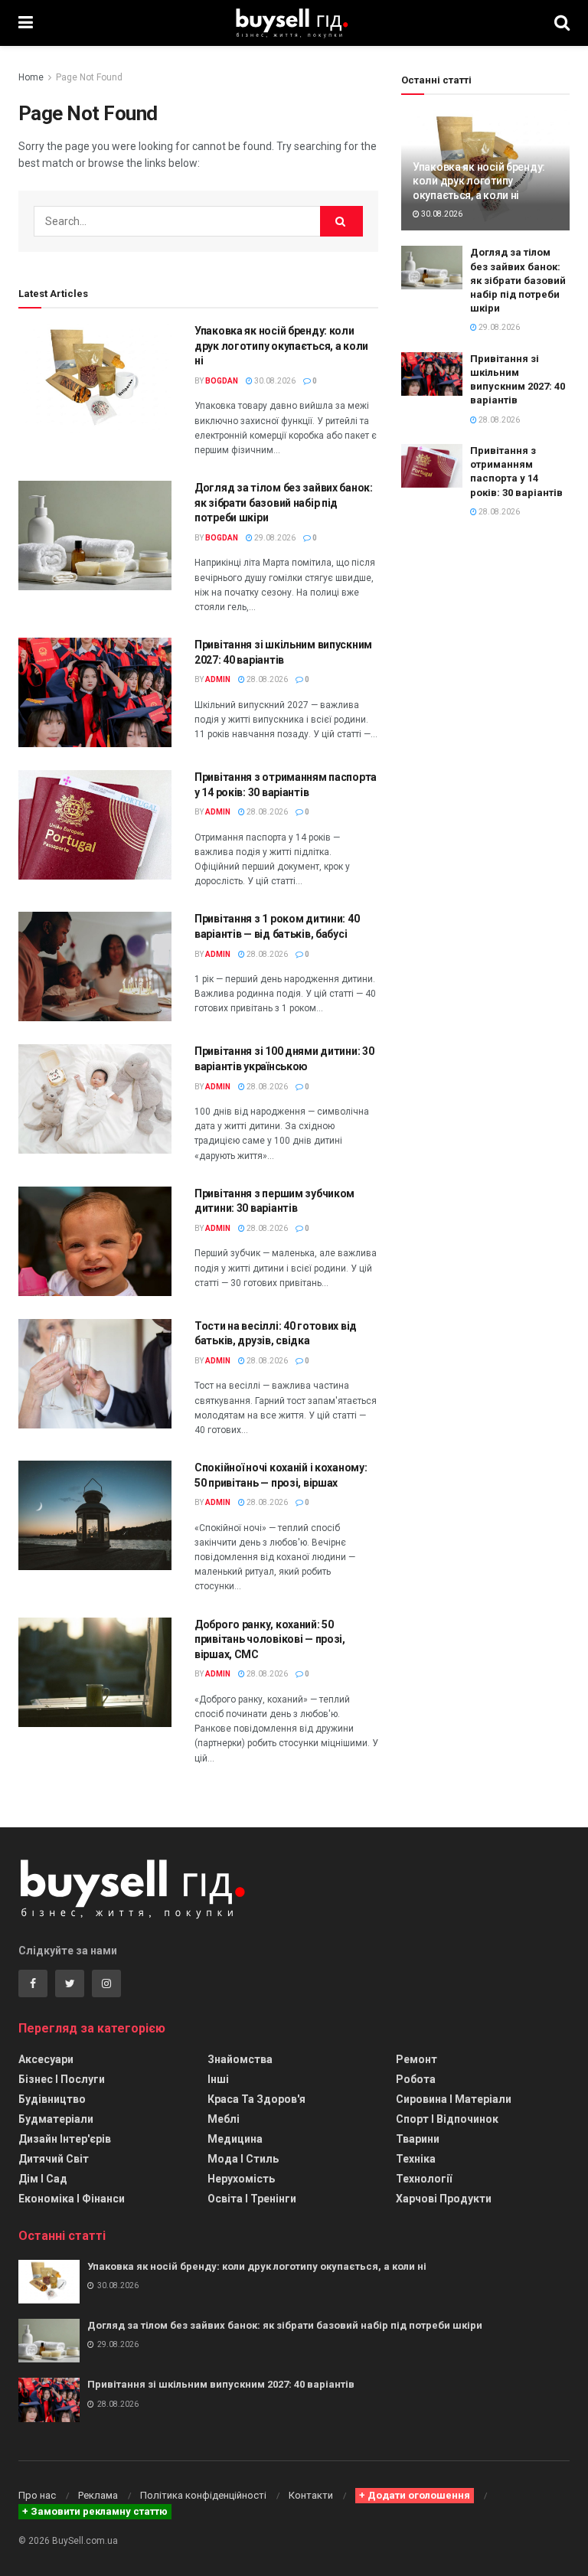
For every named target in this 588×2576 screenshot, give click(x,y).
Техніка (416, 2159)
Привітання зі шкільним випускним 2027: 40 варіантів (221, 2384)
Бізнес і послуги (62, 2079)
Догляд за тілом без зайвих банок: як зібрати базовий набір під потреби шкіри (284, 503)
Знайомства (240, 2059)
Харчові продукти (444, 2199)
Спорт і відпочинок (447, 2119)
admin (218, 679)
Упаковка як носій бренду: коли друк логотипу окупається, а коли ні (281, 346)
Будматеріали (56, 2119)
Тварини (418, 2139)
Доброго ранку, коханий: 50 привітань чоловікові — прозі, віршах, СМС (270, 1639)
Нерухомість (241, 2179)
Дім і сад (43, 2179)
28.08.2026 (266, 679)
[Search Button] (341, 221)
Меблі (224, 2119)
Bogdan (222, 381)
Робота (416, 2079)
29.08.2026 (274, 538)
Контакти (311, 2495)
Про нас (37, 2495)
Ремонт (416, 2059)
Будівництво (52, 2099)
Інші (218, 2079)
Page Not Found (89, 77)
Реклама (98, 2495)
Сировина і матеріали (454, 2099)
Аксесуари (46, 2059)
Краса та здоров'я (256, 2099)
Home (31, 77)
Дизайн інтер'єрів (65, 2139)
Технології (424, 2179)
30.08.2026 (274, 381)
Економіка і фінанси (72, 2199)
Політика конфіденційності (203, 2495)
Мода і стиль (243, 2159)
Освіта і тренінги (252, 2199)
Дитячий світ (54, 2159)
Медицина (235, 2139)
